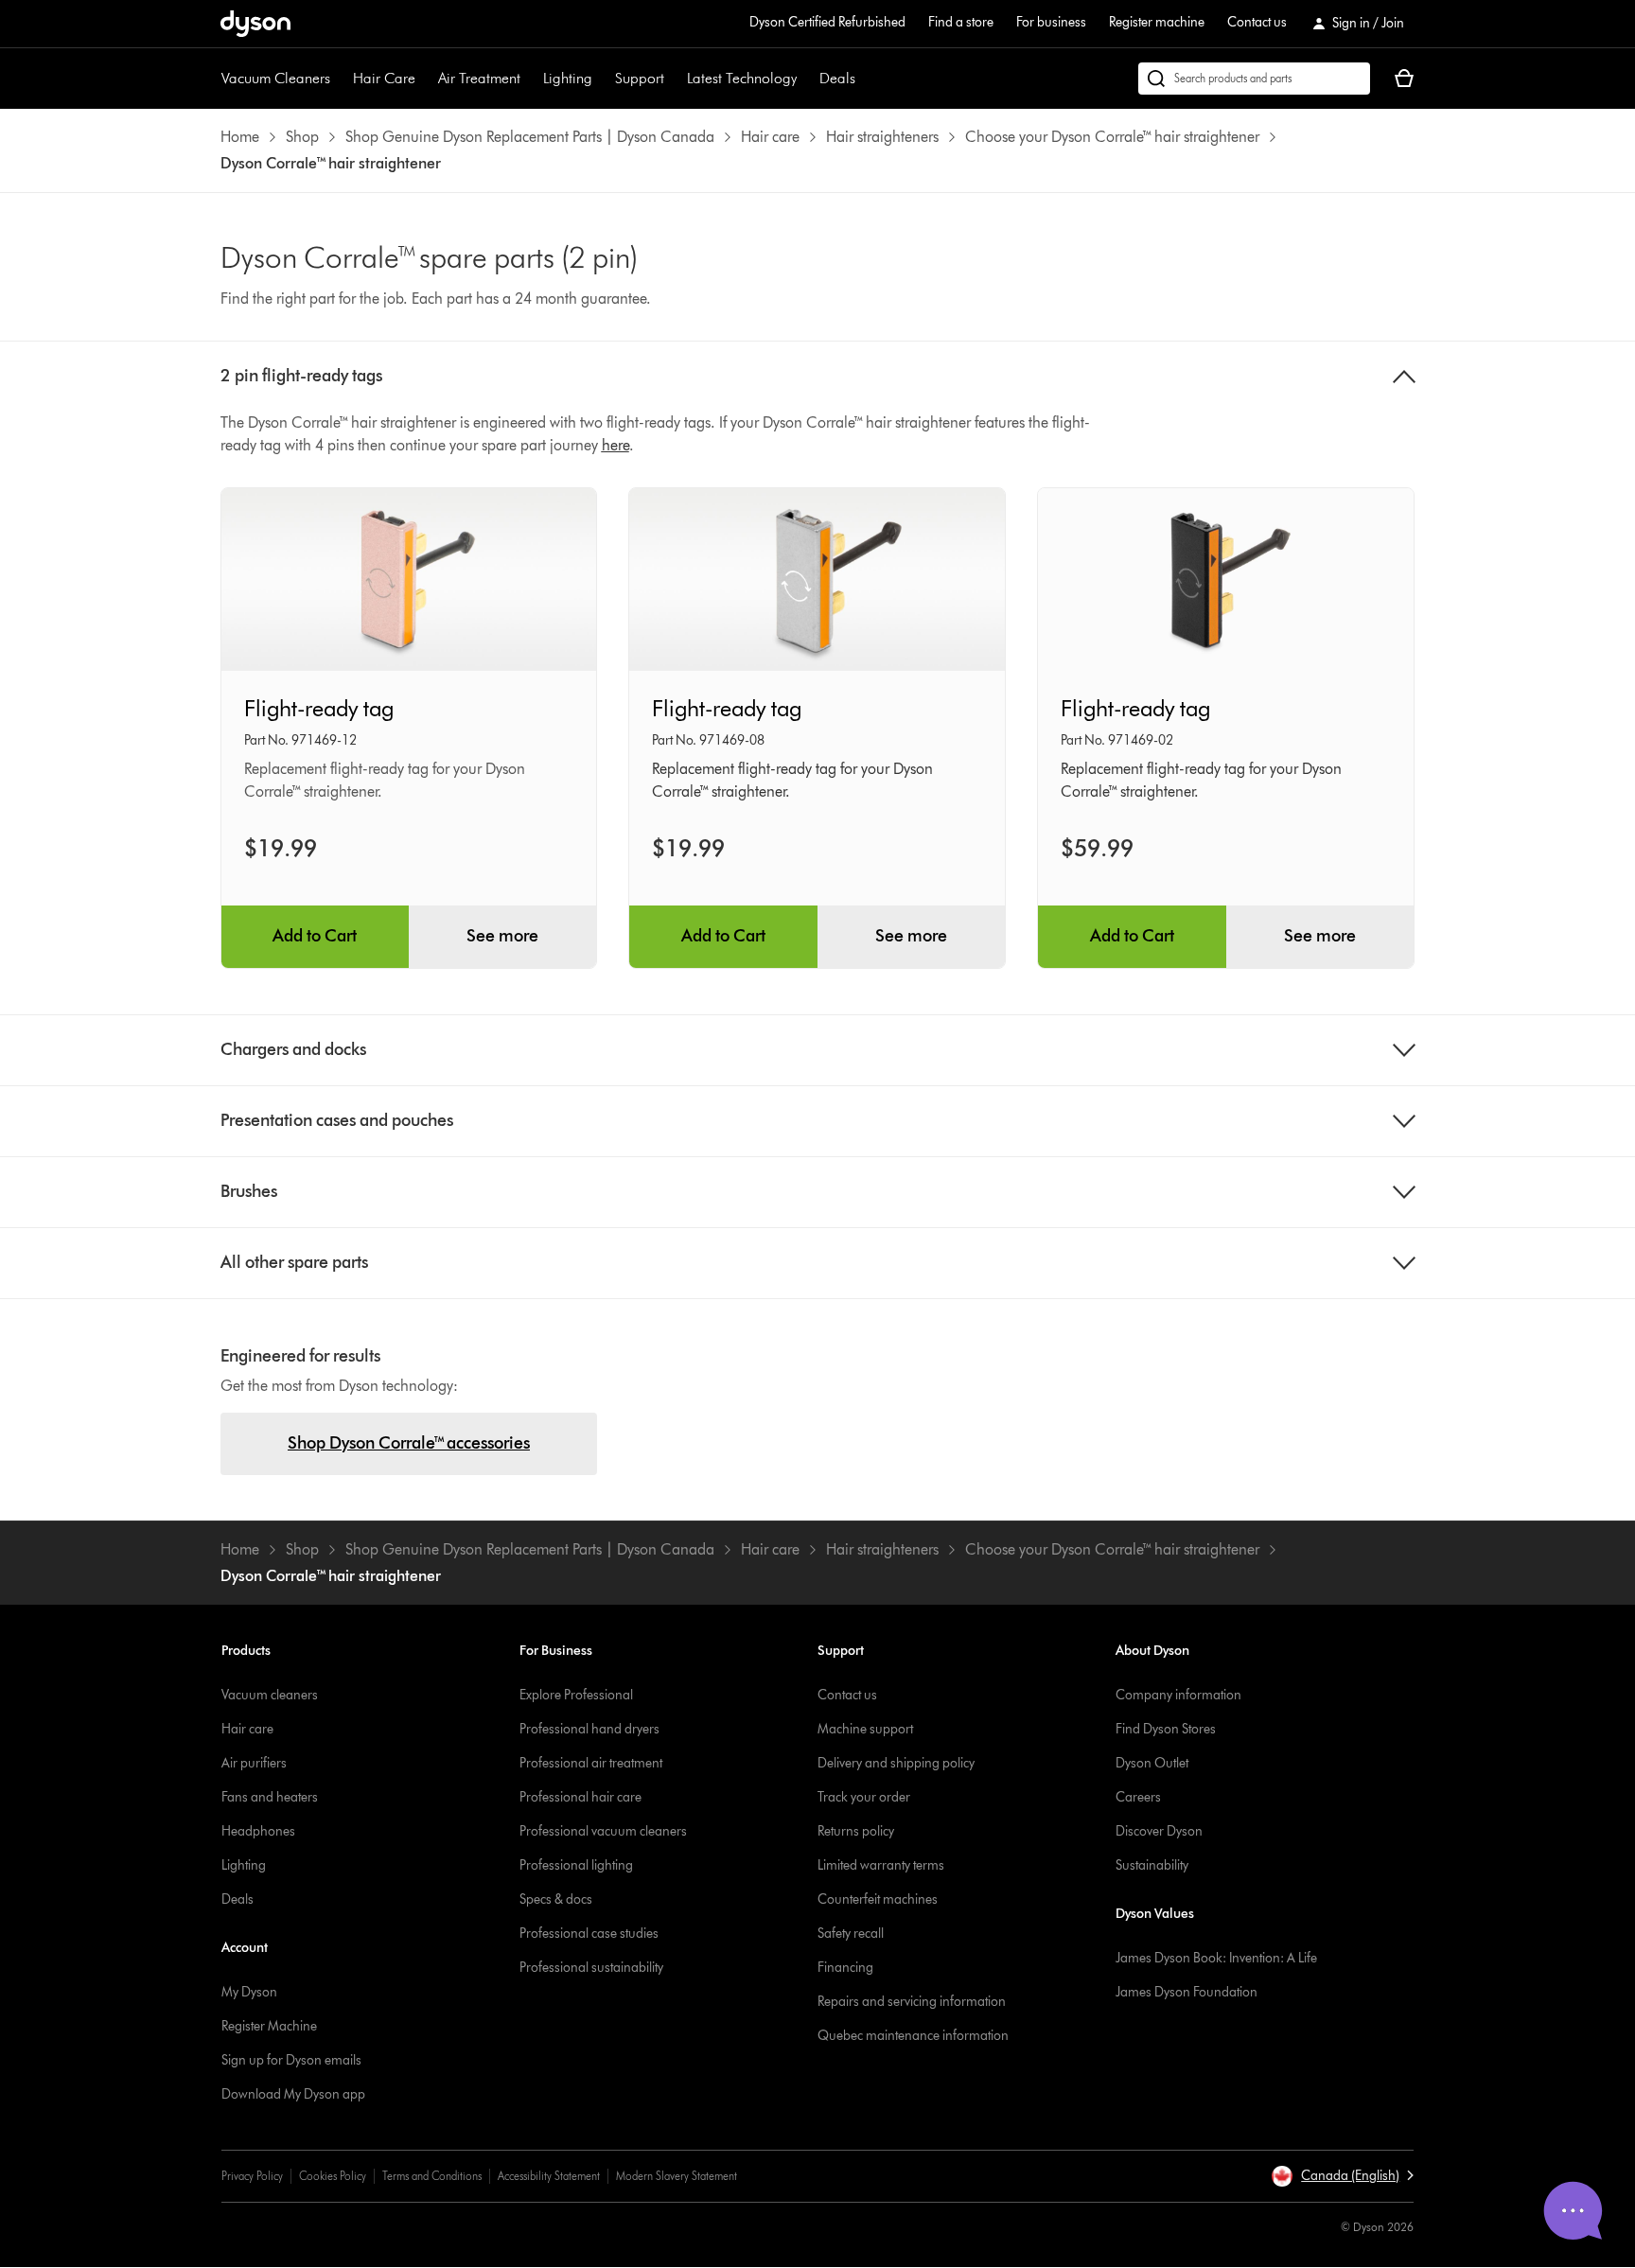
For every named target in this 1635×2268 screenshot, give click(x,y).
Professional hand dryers (589, 1729)
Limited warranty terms (881, 1865)
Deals (837, 78)
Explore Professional (576, 1695)
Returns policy (856, 1831)
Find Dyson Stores (1166, 1729)
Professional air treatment (591, 1763)
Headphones (258, 1831)
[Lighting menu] (602, 79)
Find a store (961, 22)
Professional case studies (589, 1934)
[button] (1342, 2176)
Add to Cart (315, 936)
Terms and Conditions (432, 2176)
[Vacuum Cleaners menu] (340, 79)
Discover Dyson (1159, 1831)
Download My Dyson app (293, 2094)
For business (1051, 22)
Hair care (247, 1729)
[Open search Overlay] (1254, 79)
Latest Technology (742, 78)
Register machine (1157, 22)
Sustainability (1152, 1865)
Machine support (865, 1729)
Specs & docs (556, 1899)
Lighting (568, 78)
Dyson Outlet (1152, 1763)
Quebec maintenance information (913, 2036)
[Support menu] (674, 79)
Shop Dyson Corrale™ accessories (409, 1443)
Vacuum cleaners (270, 1695)
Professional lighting (576, 1865)
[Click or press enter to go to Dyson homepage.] (255, 24)
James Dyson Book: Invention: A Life (1216, 1958)
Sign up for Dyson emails (291, 2060)
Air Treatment (479, 78)
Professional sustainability (591, 1968)
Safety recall (851, 1934)
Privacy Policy (252, 2176)
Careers (1138, 1797)
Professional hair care (580, 1797)
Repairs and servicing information (912, 2002)
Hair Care (384, 78)
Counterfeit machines (878, 1899)
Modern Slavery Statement (677, 2176)
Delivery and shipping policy (896, 1763)
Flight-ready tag (319, 708)
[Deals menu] (865, 79)
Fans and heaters (270, 1797)
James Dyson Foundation (1187, 1992)
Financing (845, 1968)
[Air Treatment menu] (530, 79)
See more (502, 936)
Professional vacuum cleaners (603, 1831)
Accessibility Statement (549, 2176)
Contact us (1257, 22)
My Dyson (249, 1992)
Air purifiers (254, 1763)
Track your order (864, 1797)
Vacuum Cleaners (276, 78)
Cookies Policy (333, 2176)
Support (640, 78)
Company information (1178, 1695)
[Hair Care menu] (425, 79)
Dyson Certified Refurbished (827, 22)
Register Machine (269, 2026)
